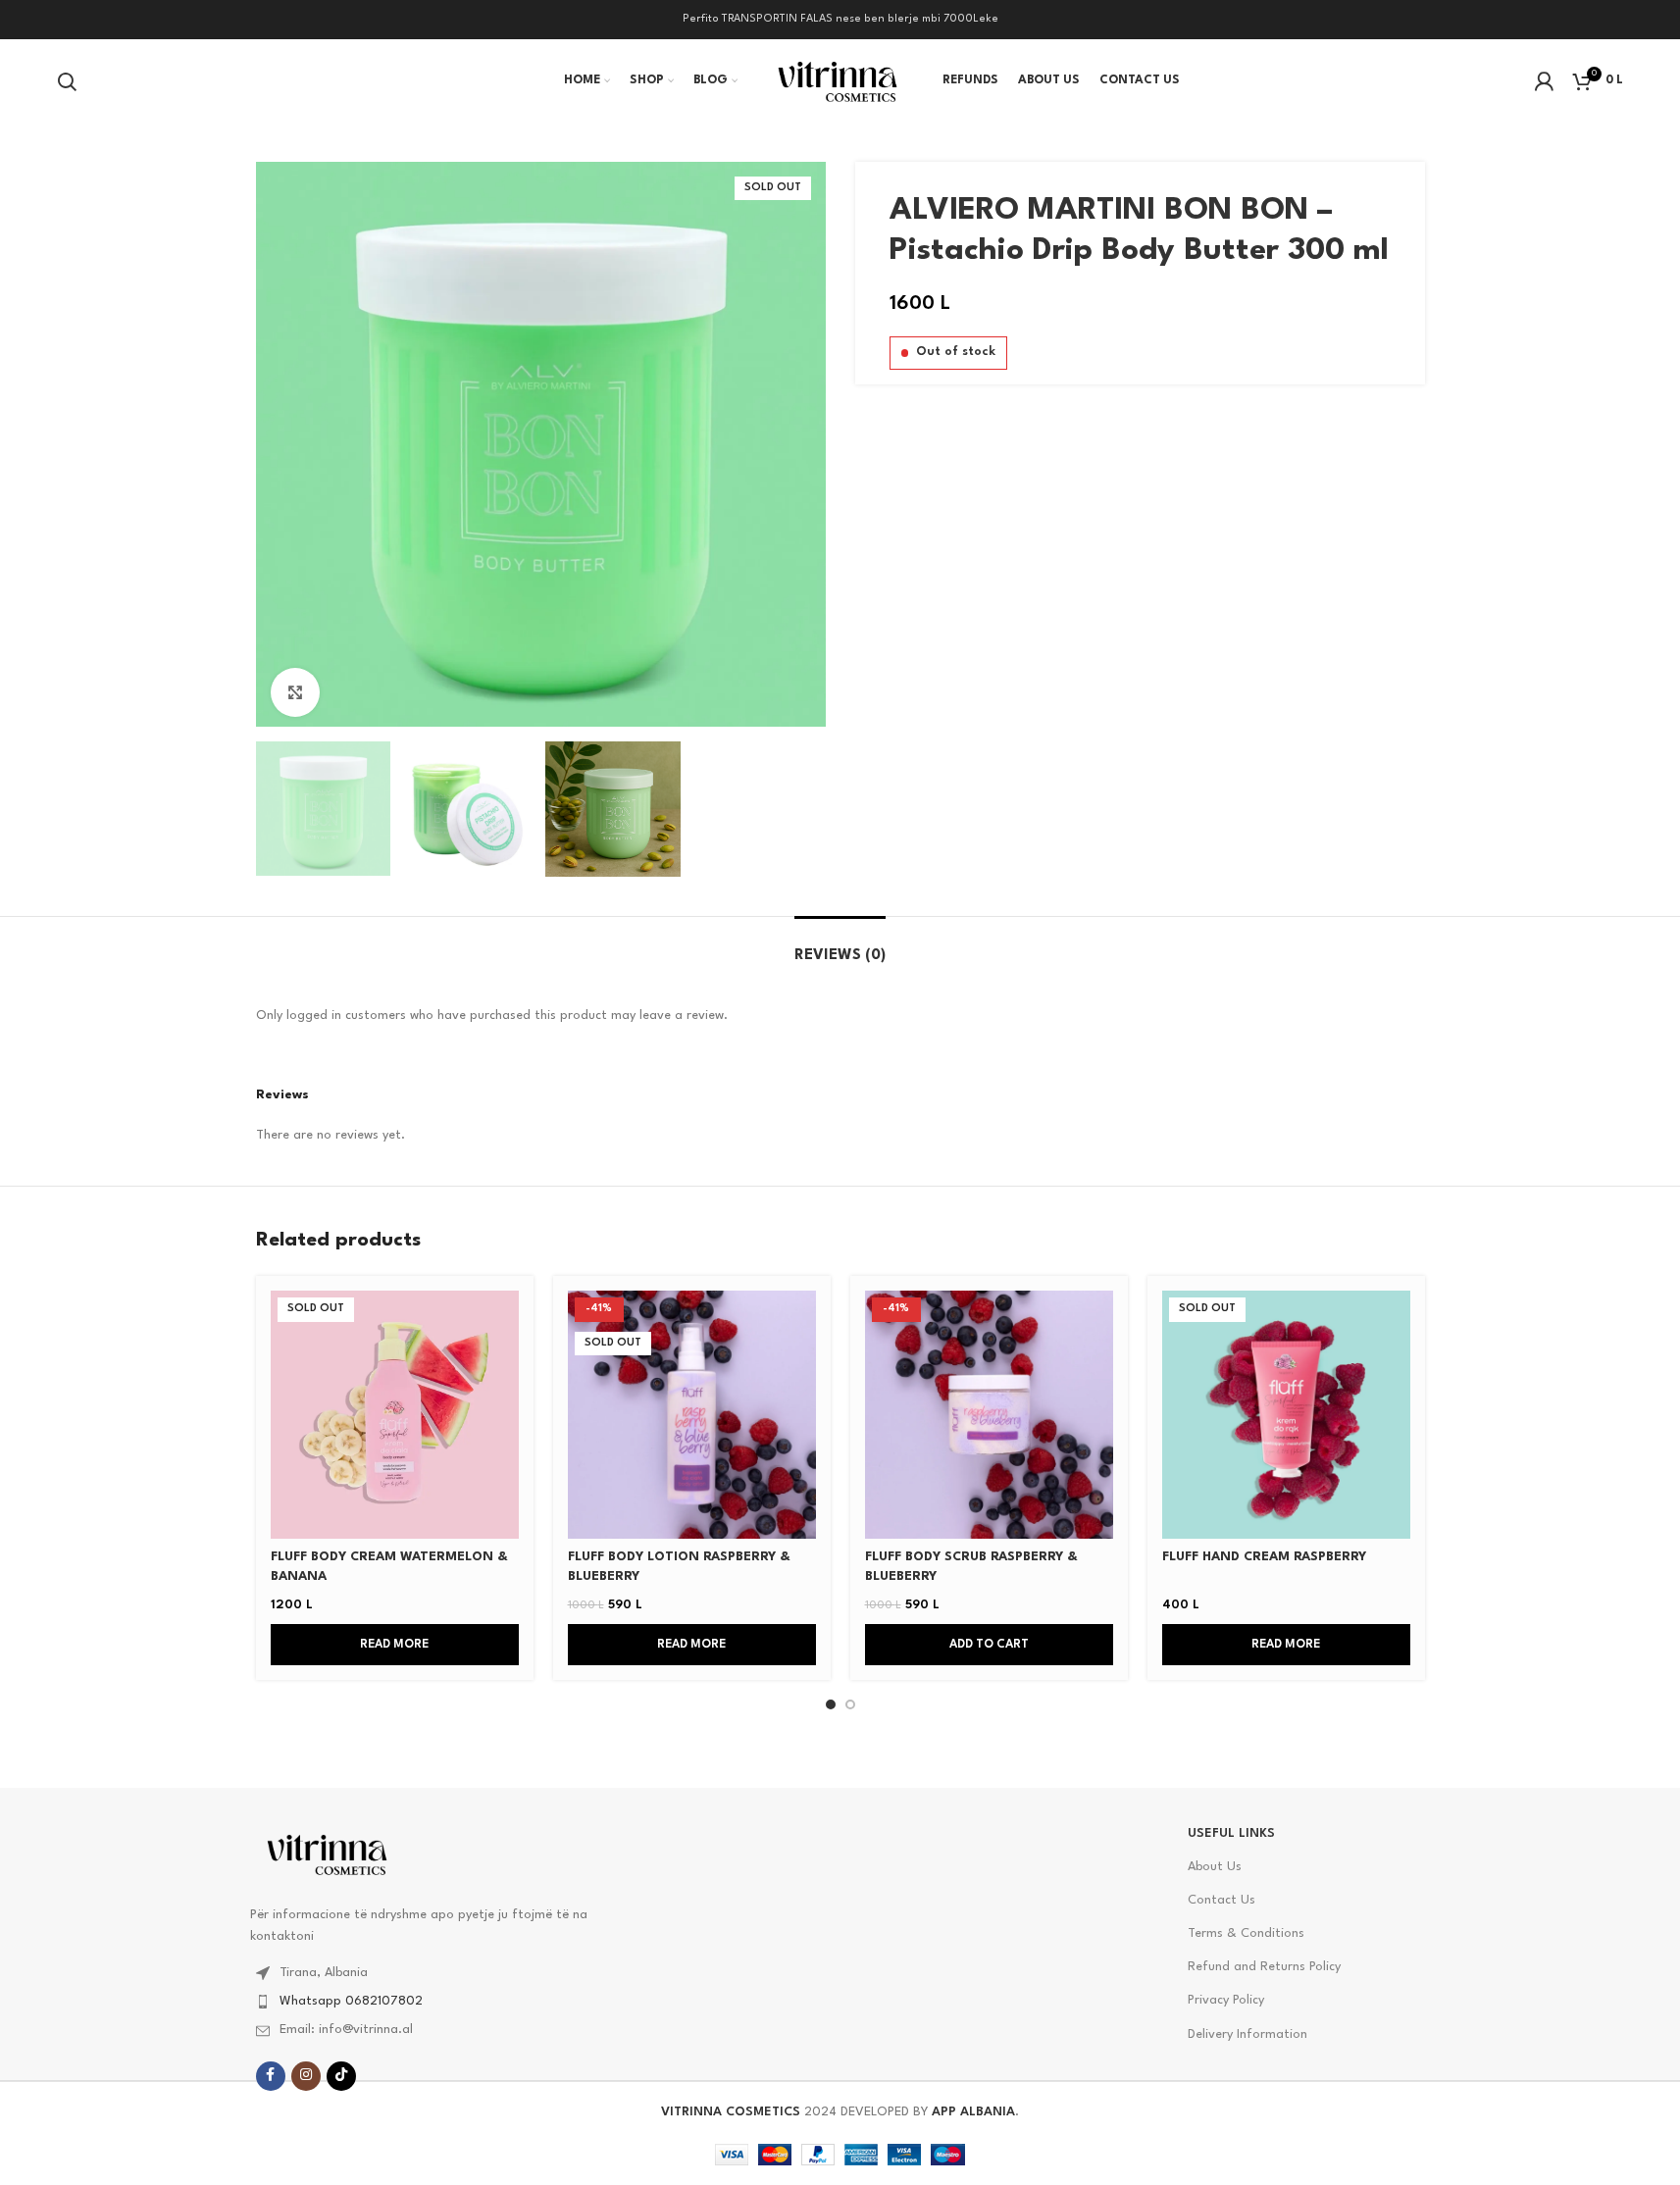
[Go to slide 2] (850, 1704)
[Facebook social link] (271, 2076)
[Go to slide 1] (831, 1704)
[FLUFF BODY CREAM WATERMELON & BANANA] (395, 1415)
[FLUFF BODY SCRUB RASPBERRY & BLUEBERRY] (989, 1415)
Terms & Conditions (1246, 1933)
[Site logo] (840, 80)
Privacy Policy (1226, 2000)
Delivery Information (1247, 2034)
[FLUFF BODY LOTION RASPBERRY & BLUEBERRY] (692, 1415)
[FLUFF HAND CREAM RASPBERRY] (1286, 1415)
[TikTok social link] (341, 2076)
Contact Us (1222, 1900)
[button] (989, 1645)
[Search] (67, 81)
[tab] (840, 946)
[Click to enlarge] (295, 692)
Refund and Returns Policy (1264, 1967)
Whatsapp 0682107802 (351, 2001)
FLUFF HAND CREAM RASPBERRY (1264, 1557)
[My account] (1544, 81)
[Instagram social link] (306, 2076)
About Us (1215, 1867)
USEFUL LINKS (1231, 1833)
